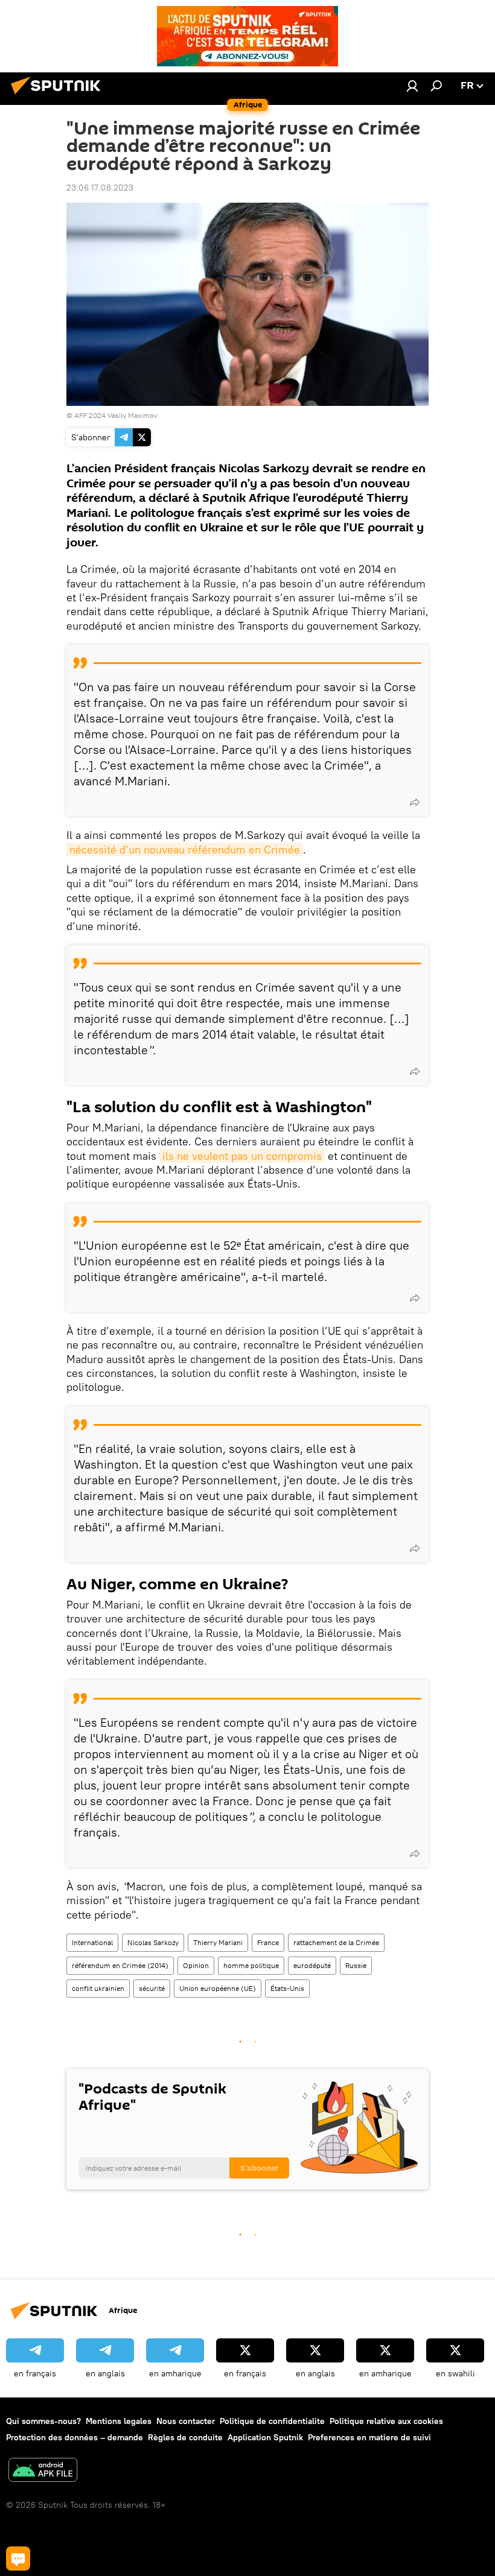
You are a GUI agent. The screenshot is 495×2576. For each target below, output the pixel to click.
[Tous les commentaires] (18, 2559)
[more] (415, 802)
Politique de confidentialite (272, 2421)
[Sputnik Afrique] (59, 96)
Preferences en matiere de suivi (369, 2437)
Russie (356, 1965)
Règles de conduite (185, 2437)
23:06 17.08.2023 (100, 188)
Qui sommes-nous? (43, 2421)
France (268, 1942)
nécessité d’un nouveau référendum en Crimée (185, 850)
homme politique (251, 1965)
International (92, 1942)
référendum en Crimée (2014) (120, 1965)
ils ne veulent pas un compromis (242, 1156)
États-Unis (287, 1988)
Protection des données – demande (75, 2437)
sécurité (152, 1988)
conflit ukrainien (98, 1988)
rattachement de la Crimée (336, 1942)
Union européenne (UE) (218, 1988)
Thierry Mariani (218, 1942)
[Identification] (412, 86)
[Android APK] (43, 2471)
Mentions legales (119, 2421)
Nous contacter (186, 2421)
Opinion (196, 1965)
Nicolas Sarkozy (153, 1942)
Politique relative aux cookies (386, 2421)
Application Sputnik (265, 2437)
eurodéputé (312, 1965)
